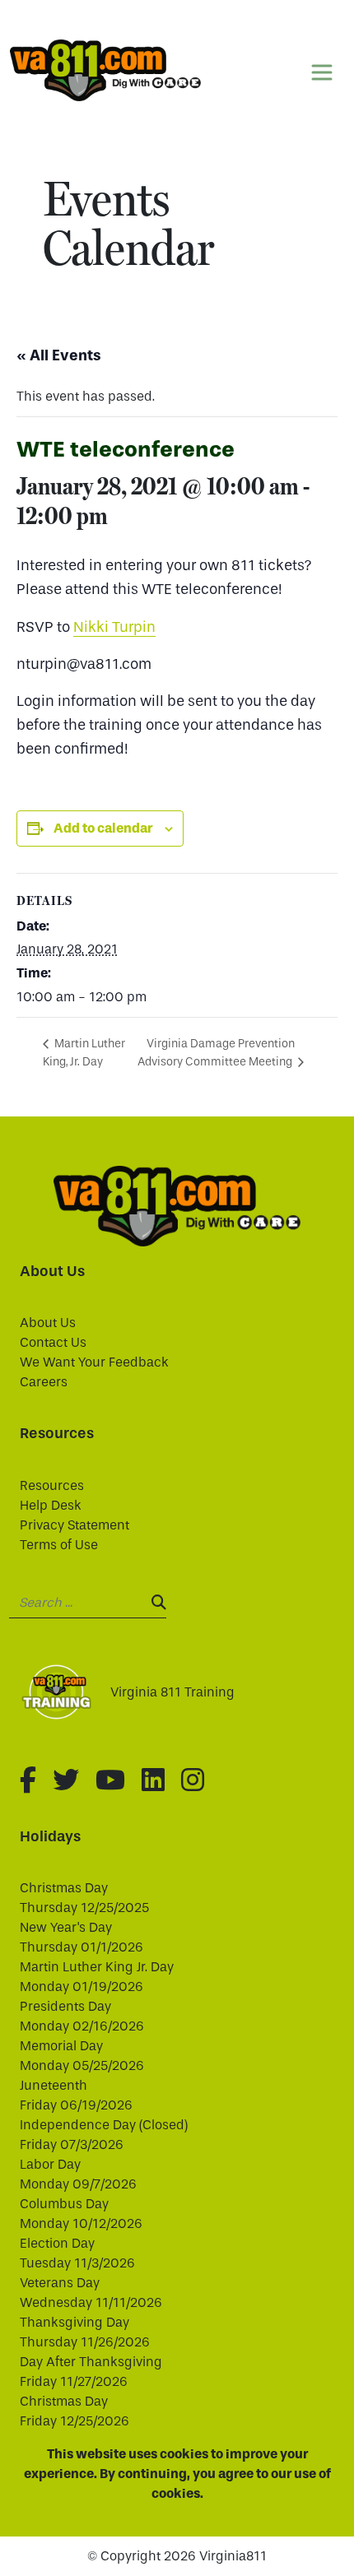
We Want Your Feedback (94, 1362)
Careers (44, 1382)
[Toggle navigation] (322, 72)
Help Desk (51, 1505)
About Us (48, 1323)
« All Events (59, 355)
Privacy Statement (75, 1525)
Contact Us (53, 1342)
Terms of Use (59, 1545)
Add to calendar (103, 828)
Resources (52, 1485)
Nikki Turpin (114, 627)
